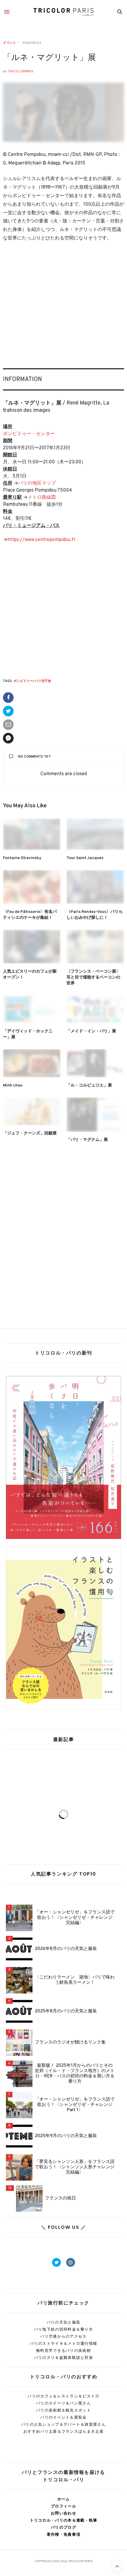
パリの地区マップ (37, 483)
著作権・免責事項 (63, 2534)
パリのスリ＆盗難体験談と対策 (63, 2358)
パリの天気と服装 (63, 2322)
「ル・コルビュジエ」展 (89, 1085)
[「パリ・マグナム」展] (95, 1115)
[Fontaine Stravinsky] (32, 834)
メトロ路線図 (42, 497)
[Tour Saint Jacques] (95, 834)
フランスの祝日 (60, 2199)
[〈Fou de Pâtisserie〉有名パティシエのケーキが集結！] (32, 887)
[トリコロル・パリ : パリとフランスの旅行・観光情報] (64, 12)
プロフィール (63, 2506)
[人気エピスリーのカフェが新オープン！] (32, 947)
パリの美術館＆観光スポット (63, 2410)
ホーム (64, 2499)
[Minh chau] (32, 1063)
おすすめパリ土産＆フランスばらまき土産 (63, 2431)
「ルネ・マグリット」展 (49, 58)
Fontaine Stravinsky (22, 858)
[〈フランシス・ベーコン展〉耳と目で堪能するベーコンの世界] (95, 947)
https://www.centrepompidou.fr (41, 540)
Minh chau (13, 1085)
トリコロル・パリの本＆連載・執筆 (64, 2520)
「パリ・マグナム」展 (87, 1140)
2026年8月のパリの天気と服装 (66, 1949)
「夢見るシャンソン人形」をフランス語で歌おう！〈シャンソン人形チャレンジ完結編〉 (75, 2167)
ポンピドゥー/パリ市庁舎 (32, 681)
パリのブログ (63, 2527)
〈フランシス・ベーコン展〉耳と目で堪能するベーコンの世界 (93, 977)
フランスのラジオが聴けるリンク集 (70, 2043)
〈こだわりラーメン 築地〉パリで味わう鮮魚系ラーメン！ (75, 1980)
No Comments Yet (34, 757)
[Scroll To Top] (117, 2566)
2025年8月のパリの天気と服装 (66, 2011)
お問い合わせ (63, 2513)
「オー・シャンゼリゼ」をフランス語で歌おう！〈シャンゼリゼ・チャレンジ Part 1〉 (75, 2105)
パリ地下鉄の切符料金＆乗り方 (63, 2329)
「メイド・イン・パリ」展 (91, 1031)
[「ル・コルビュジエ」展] (95, 1063)
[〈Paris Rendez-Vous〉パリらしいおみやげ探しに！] (95, 887)
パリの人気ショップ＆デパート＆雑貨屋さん (63, 2424)
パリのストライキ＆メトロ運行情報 (64, 2343)
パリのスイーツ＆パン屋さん (63, 2403)
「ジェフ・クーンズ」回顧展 (30, 1133)
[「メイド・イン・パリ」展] (95, 1009)
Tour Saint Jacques (85, 858)
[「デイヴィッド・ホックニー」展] (32, 1009)
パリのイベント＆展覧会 (63, 2417)
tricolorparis (21, 71)
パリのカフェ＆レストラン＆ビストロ (63, 2396)
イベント (9, 43)
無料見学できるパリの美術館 (63, 2350)
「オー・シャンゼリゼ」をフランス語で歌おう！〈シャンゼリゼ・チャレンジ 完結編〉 (75, 1918)
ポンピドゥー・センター (29, 434)
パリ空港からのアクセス (63, 2336)
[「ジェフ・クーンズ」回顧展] (32, 1111)
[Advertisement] (63, 306)
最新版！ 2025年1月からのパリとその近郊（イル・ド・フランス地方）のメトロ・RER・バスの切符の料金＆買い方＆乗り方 (75, 2074)
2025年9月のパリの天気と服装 (66, 2136)
